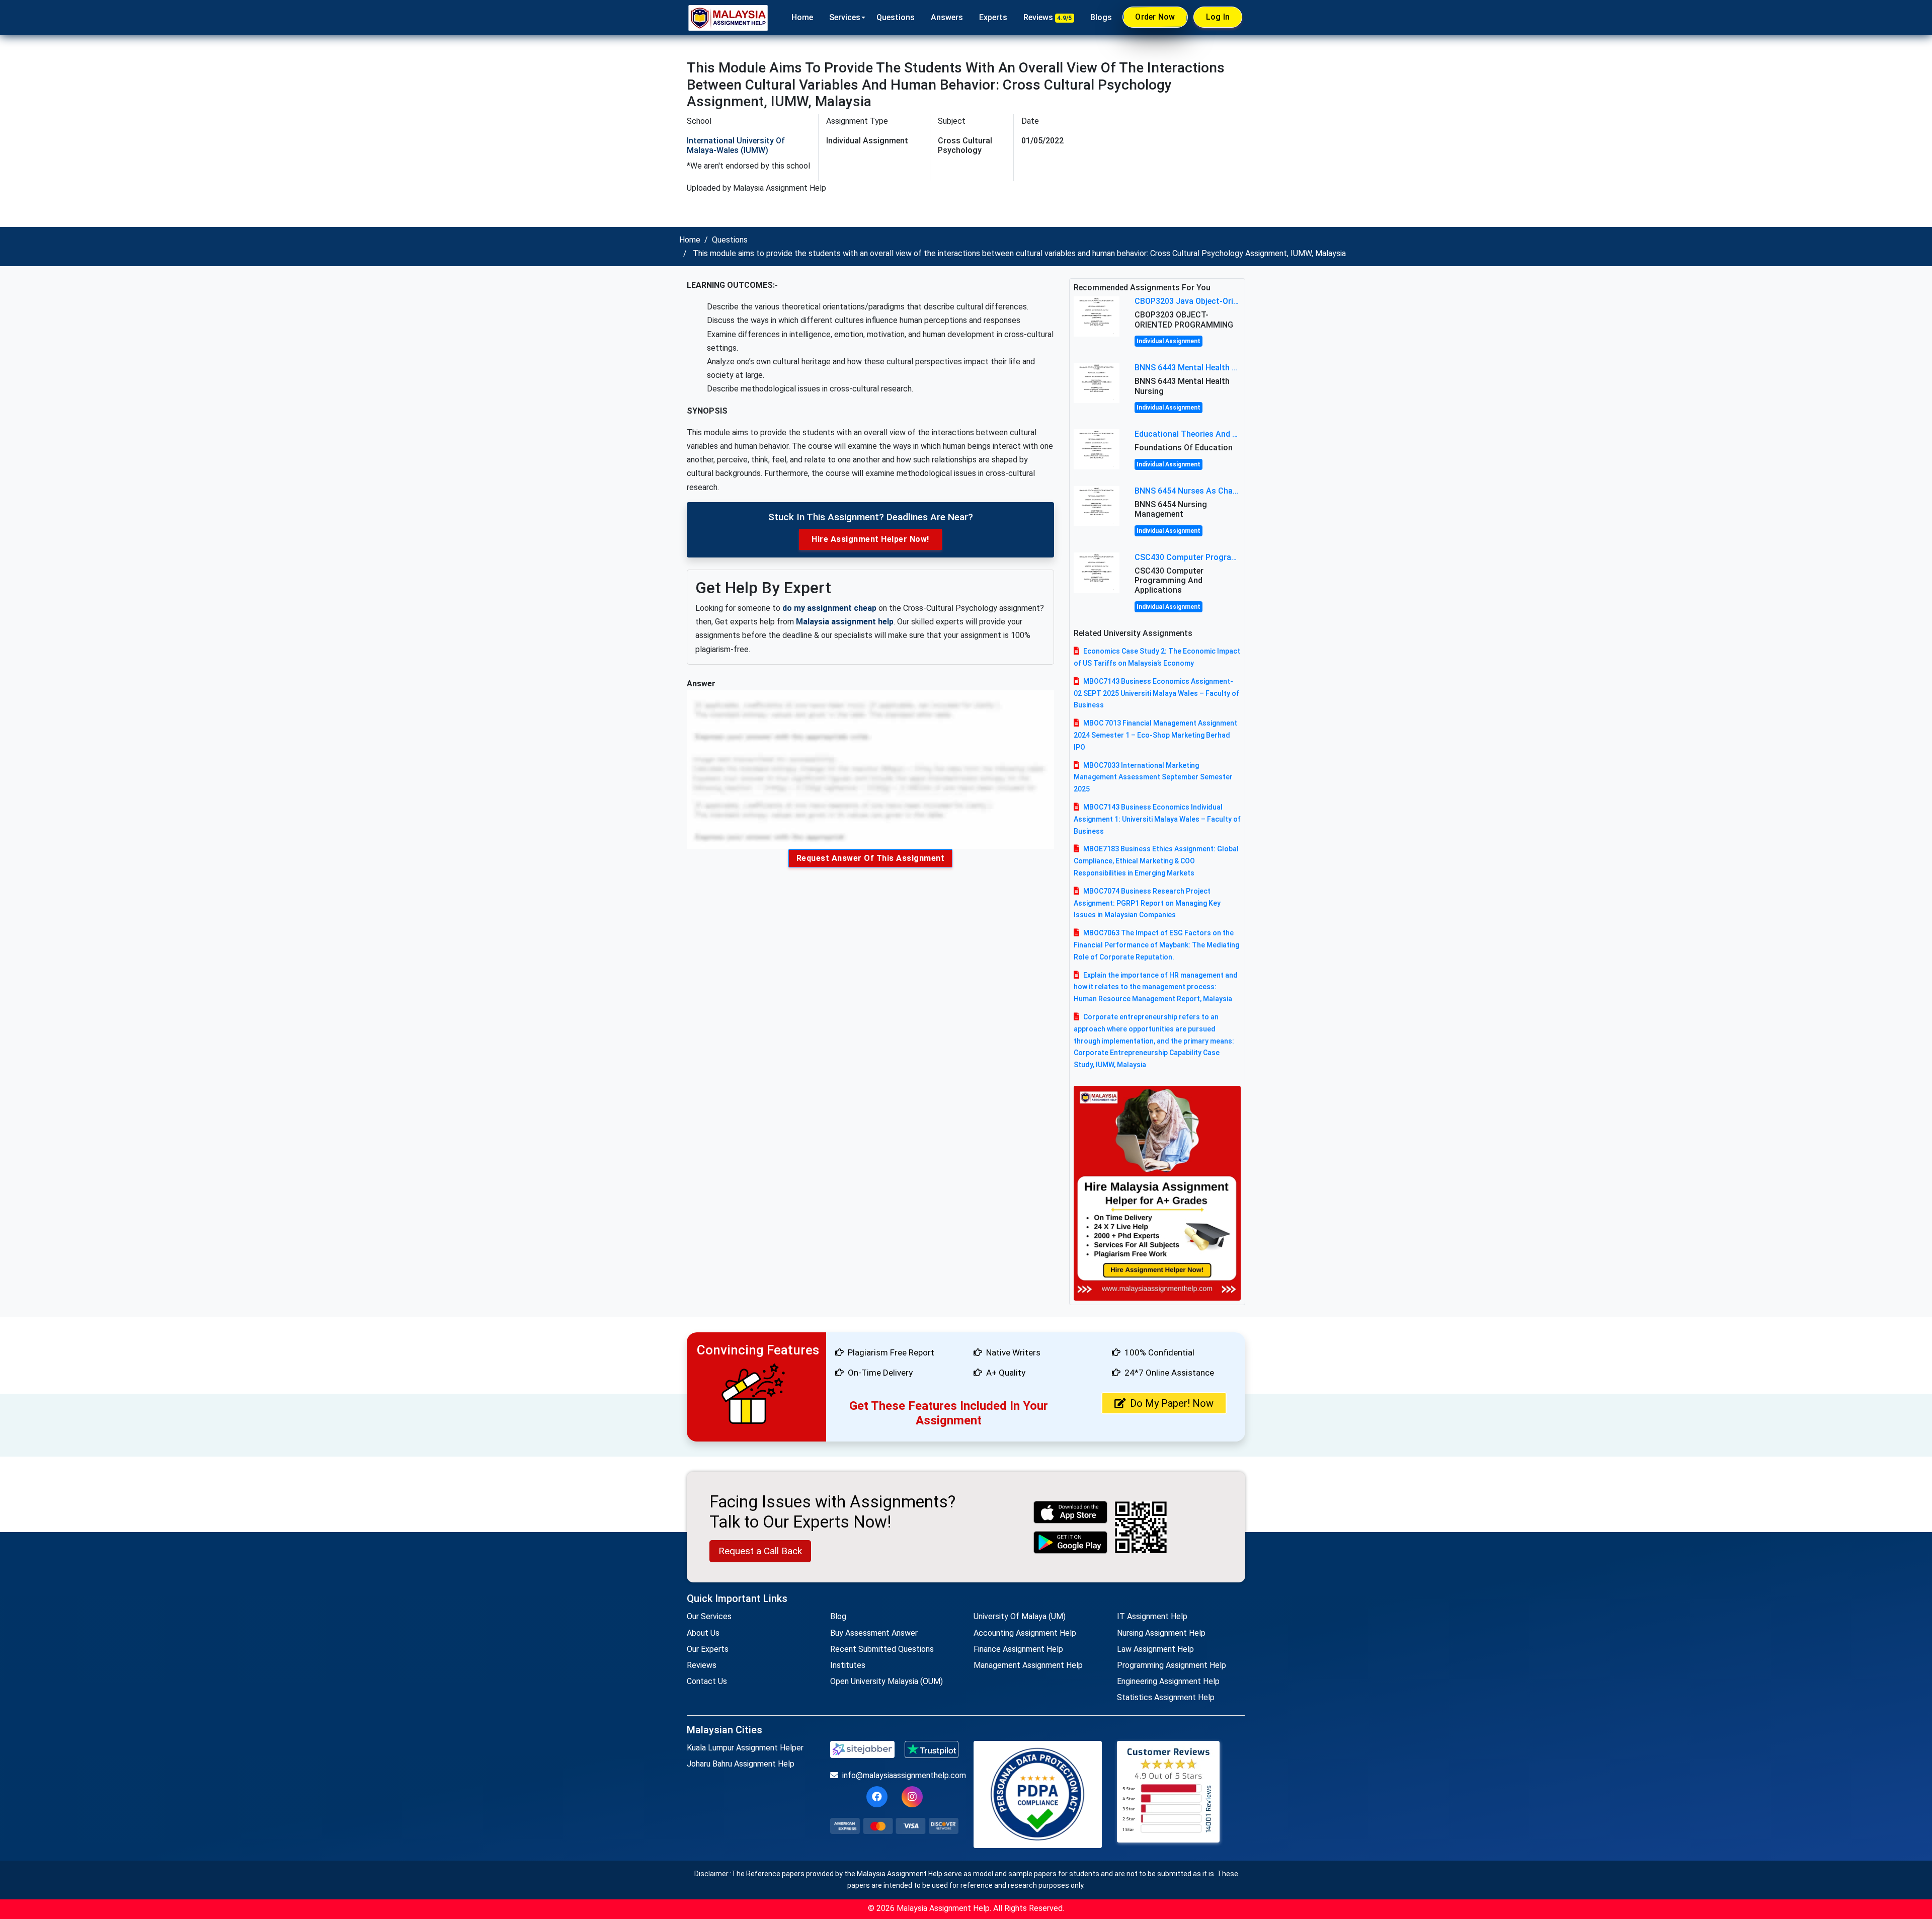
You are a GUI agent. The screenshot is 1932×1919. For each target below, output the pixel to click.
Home (802, 17)
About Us (703, 1633)
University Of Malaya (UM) (1020, 1616)
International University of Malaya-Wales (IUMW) (736, 145)
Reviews (1048, 17)
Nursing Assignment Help (1161, 1633)
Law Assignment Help (1155, 1649)
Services (845, 17)
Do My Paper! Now (1172, 1403)
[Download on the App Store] (1071, 1512)
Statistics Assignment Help (1166, 1697)
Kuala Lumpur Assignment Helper (745, 1748)
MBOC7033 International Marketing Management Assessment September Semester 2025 (1153, 777)
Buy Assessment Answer (874, 1633)
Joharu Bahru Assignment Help (741, 1764)
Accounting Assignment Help (1025, 1633)
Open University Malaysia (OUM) (887, 1681)
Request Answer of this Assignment (871, 858)
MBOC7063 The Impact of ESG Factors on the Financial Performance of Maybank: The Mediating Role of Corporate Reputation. (1156, 945)
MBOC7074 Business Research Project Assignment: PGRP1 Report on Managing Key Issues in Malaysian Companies (1147, 903)
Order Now (1155, 17)
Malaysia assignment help (845, 622)
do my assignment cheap (829, 608)
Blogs (1101, 17)
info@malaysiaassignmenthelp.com (900, 1775)
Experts (993, 17)
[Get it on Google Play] (1071, 1542)
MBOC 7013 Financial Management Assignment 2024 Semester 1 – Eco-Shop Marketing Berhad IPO (1155, 735)
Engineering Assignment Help (1168, 1681)
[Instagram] (912, 1797)
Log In (1218, 17)
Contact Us (707, 1681)
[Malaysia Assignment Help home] (728, 18)
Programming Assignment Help (1172, 1665)
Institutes (848, 1665)
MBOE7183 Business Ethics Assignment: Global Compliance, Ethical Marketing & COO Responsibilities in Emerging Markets (1156, 861)
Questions (896, 17)
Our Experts (708, 1649)
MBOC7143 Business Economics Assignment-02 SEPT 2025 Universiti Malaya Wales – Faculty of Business (1156, 693)
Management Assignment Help (1028, 1665)
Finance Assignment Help (1018, 1649)
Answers (947, 17)
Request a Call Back (760, 1551)
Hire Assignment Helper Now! (870, 539)
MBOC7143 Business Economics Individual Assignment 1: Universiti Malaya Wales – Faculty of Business (1157, 819)
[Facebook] (877, 1797)
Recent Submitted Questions (882, 1649)
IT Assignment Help (1152, 1616)
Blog (838, 1616)
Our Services (709, 1616)
